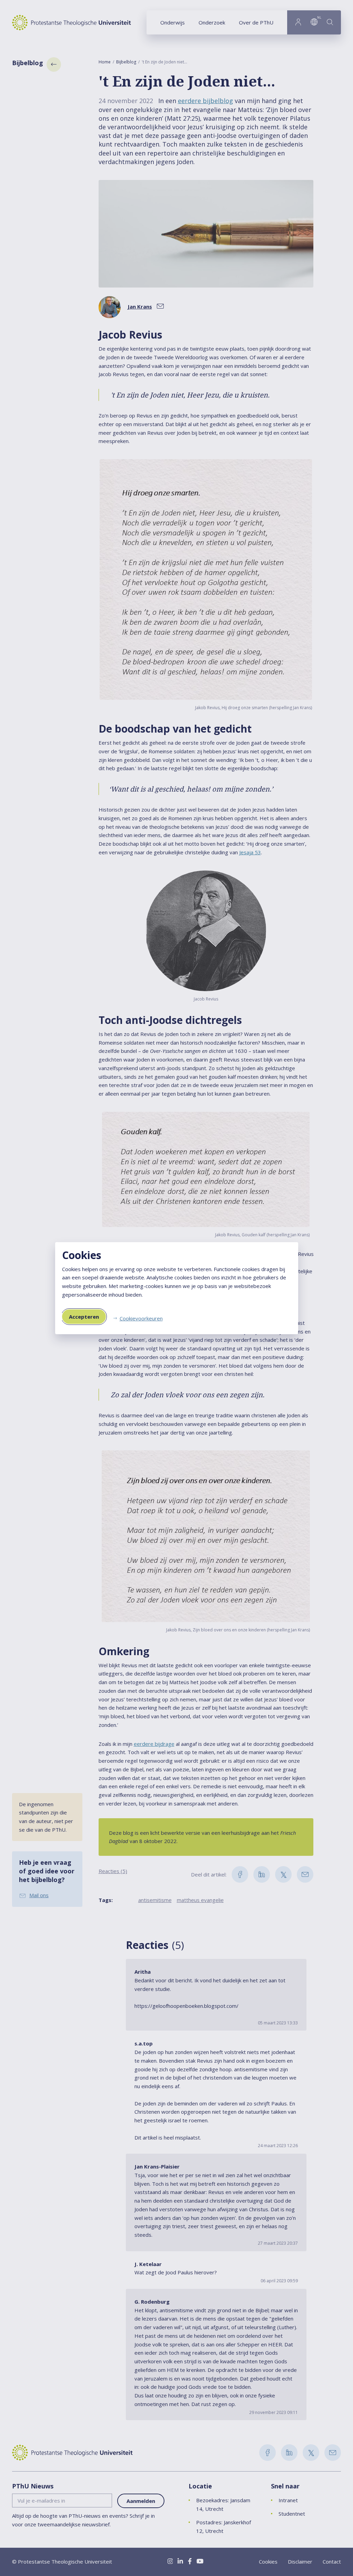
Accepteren (84, 1317)
